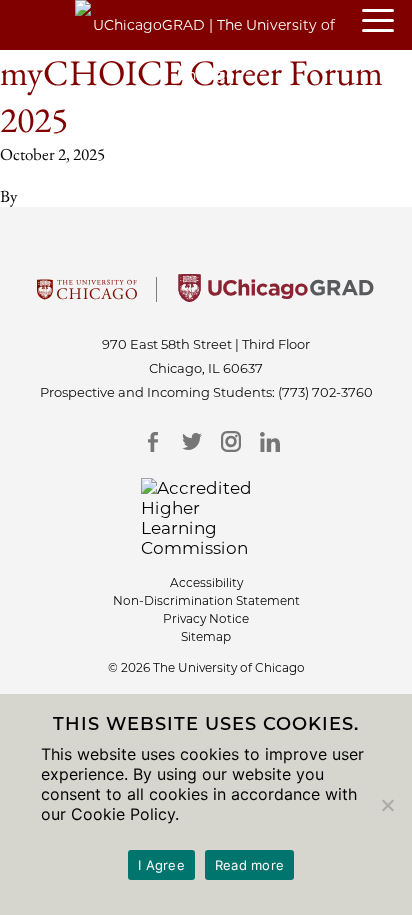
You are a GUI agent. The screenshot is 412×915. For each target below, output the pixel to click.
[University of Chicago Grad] (276, 296)
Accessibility (206, 582)
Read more (249, 865)
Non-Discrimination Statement (206, 600)
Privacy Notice (206, 618)
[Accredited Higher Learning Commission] (206, 518)
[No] (387, 805)
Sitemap (206, 636)
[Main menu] (387, 22)
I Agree (161, 865)
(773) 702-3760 (325, 392)
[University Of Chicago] (87, 296)
